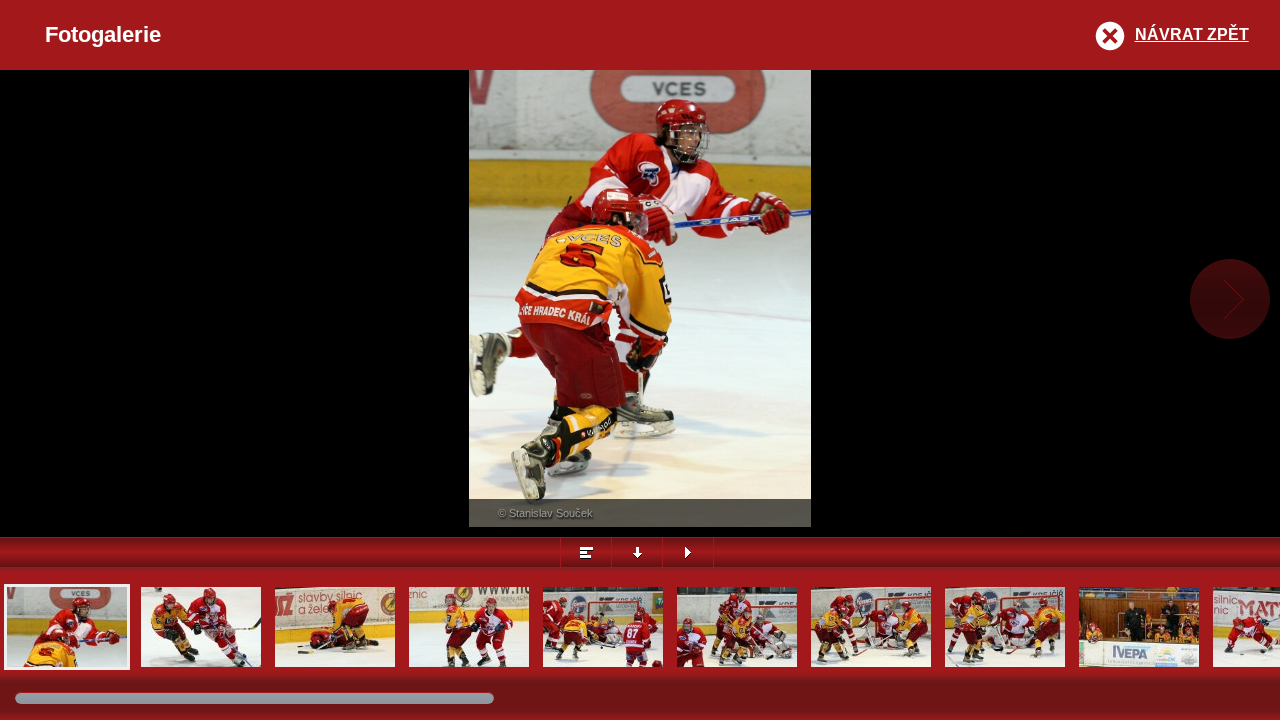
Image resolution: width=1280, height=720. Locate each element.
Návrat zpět (1192, 34)
